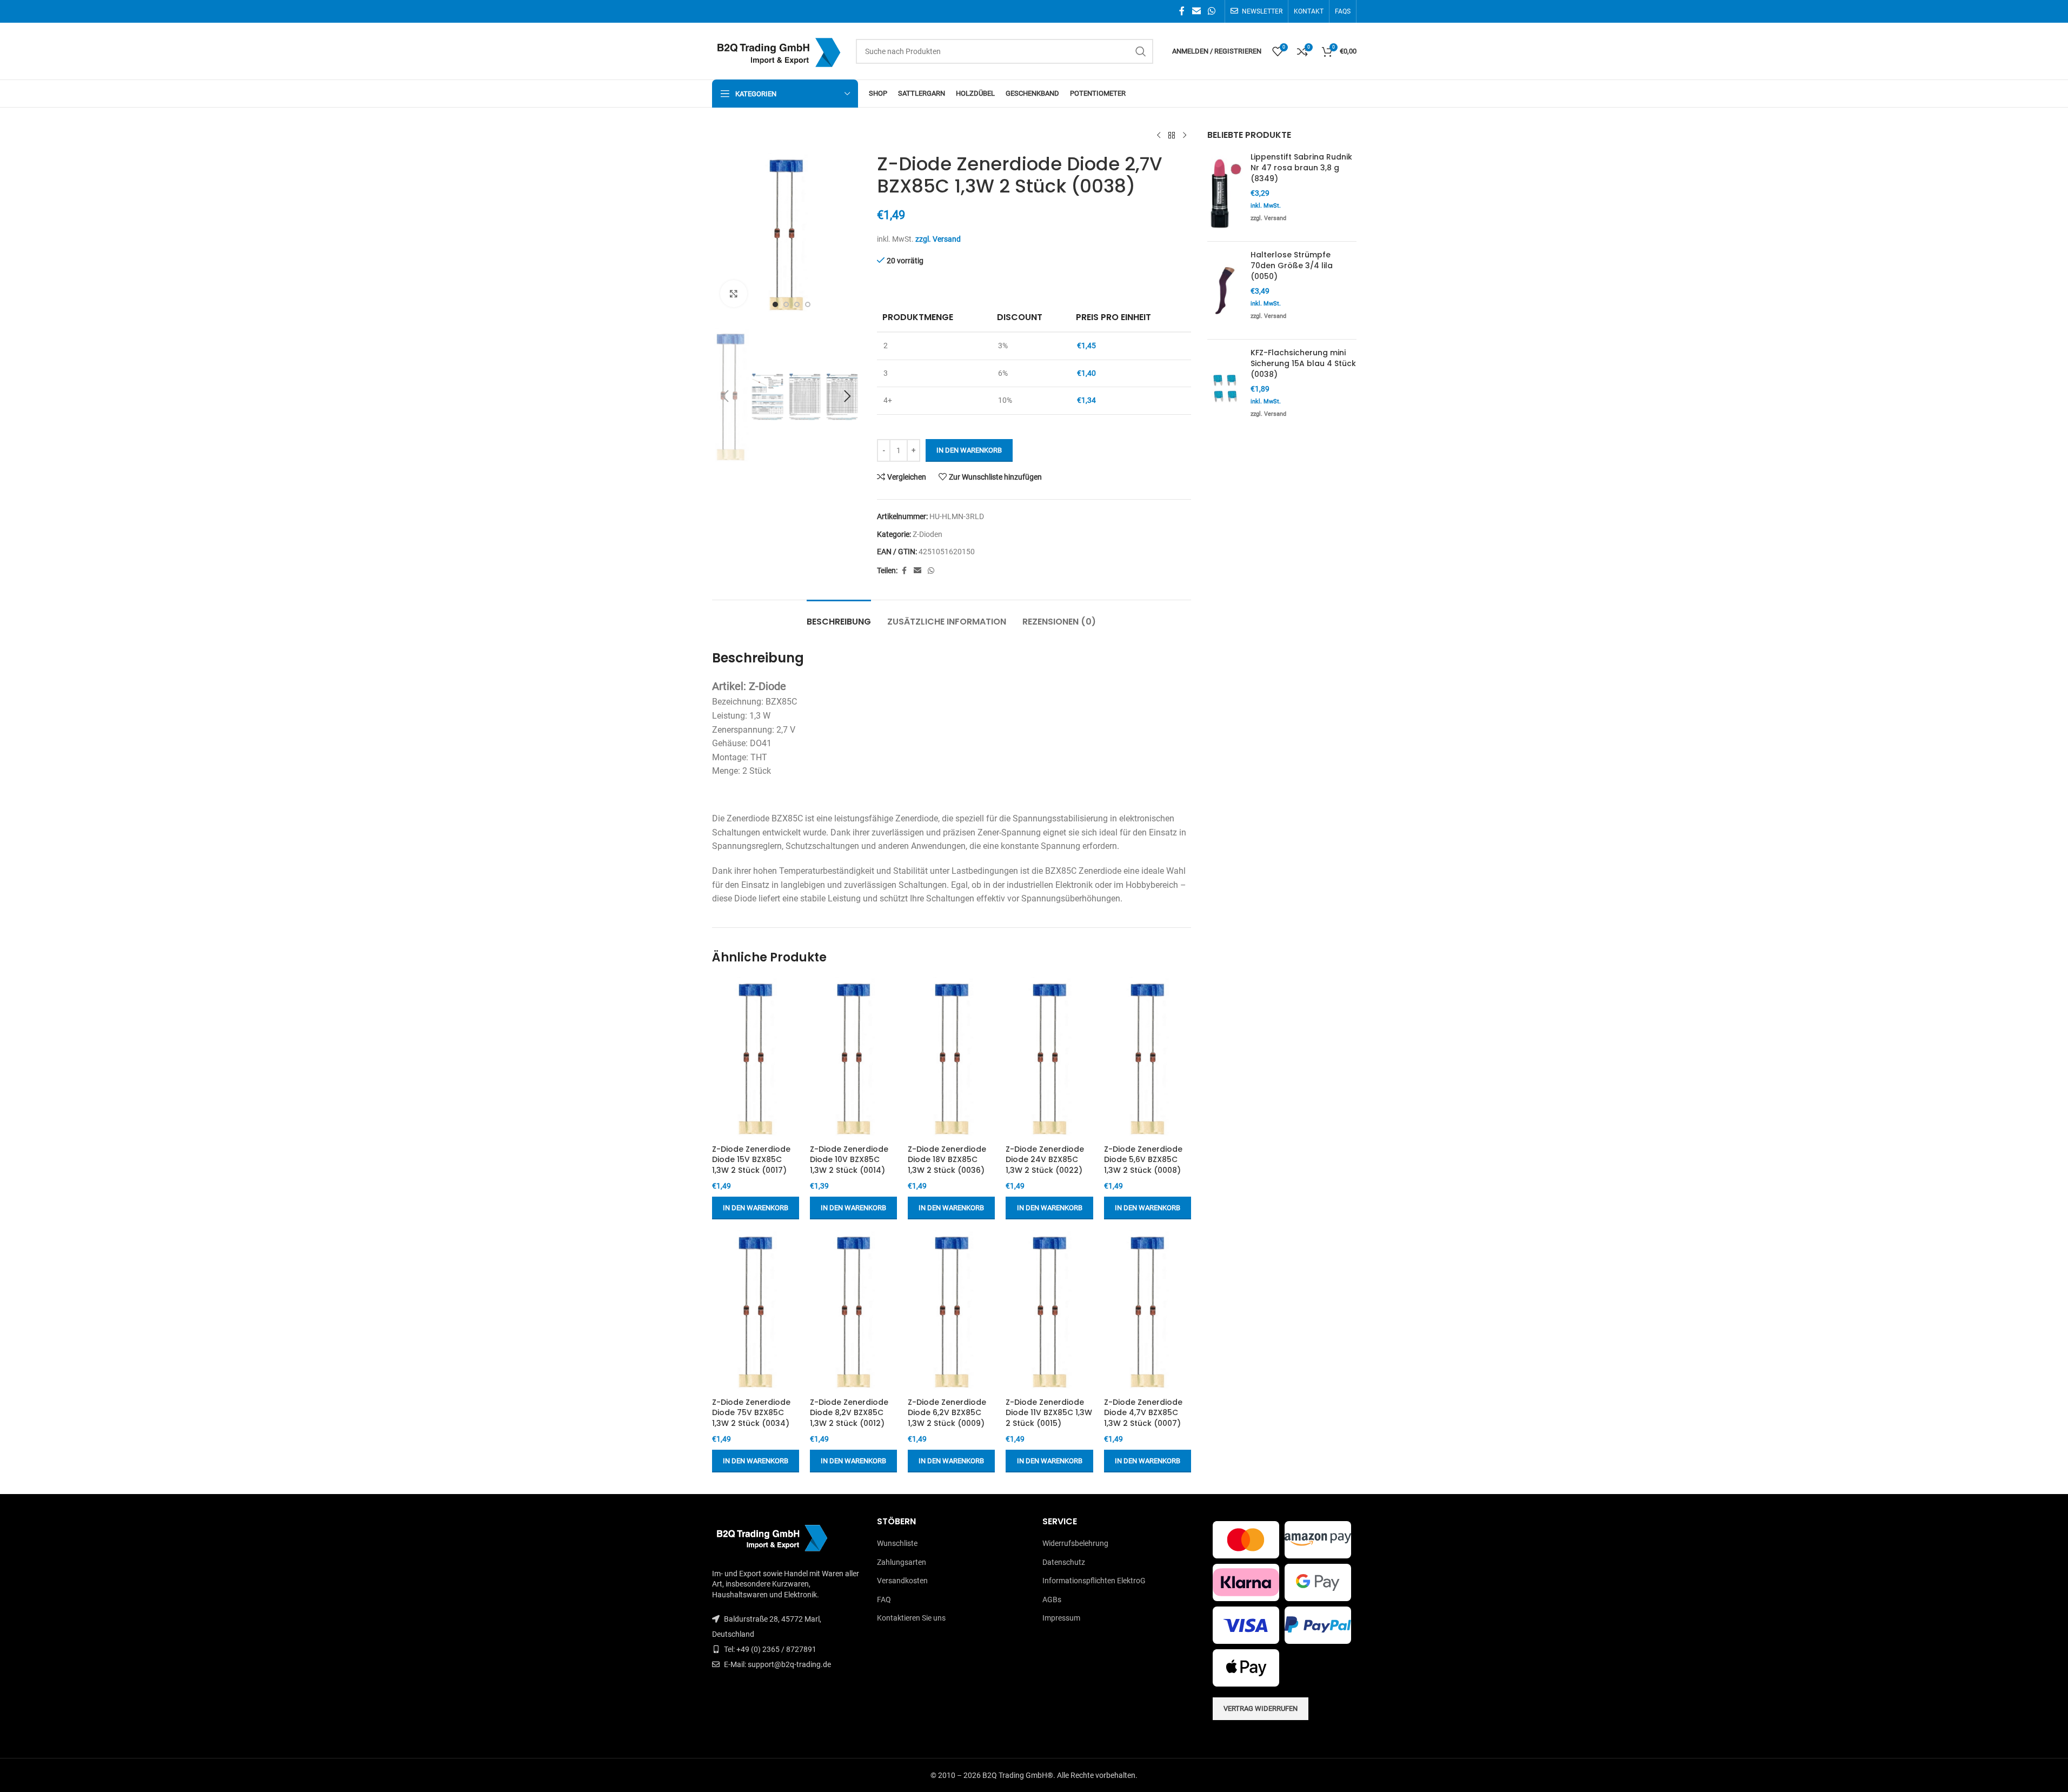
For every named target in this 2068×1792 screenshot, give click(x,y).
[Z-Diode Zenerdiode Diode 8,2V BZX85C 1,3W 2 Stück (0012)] (853, 1311)
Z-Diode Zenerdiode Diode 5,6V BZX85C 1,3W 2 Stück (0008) (1143, 1160)
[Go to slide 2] (786, 304)
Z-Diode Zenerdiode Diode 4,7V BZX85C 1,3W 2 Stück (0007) (1143, 1413)
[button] (726, 396)
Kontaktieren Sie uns (911, 1618)
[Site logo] (779, 50)
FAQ (884, 1599)
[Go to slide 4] (808, 304)
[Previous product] (1159, 136)
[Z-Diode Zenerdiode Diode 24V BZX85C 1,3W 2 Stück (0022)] (1049, 1058)
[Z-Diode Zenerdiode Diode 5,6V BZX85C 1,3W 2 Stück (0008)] (1148, 1058)
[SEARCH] (1141, 51)
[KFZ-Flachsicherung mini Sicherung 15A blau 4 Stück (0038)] (1225, 388)
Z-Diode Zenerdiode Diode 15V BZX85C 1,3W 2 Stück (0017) (751, 1160)
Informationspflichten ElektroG (1094, 1581)
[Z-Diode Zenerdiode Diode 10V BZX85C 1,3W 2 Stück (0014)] (853, 1058)
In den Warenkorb (969, 450)
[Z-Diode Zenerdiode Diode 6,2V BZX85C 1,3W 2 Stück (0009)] (951, 1311)
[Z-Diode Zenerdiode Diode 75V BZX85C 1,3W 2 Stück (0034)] (756, 1311)
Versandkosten (902, 1581)
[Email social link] (1196, 11)
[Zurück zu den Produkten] (1172, 136)
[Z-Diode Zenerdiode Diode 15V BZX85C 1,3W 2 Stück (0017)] (756, 1058)
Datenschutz (1064, 1562)
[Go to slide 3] (797, 304)
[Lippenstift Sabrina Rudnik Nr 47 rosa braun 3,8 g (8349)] (1225, 193)
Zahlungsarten (902, 1562)
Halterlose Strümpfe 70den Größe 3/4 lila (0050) (1292, 266)
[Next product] (1185, 136)
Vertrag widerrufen (1261, 1708)
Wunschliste (897, 1543)
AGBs (1052, 1599)
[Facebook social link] (1182, 11)
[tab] (839, 616)
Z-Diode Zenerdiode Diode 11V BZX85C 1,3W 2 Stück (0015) (1049, 1413)
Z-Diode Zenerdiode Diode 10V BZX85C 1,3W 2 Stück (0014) (849, 1160)
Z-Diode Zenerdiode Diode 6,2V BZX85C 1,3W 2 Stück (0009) (947, 1413)
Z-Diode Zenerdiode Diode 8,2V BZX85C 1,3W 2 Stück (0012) (849, 1413)
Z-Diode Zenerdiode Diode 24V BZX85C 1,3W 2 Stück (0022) (1045, 1160)
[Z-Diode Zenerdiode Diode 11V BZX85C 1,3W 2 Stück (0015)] (1049, 1311)
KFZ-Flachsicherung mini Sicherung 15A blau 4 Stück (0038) (1303, 363)
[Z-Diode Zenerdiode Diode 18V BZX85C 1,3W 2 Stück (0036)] (951, 1058)
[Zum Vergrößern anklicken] (734, 294)
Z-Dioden (927, 534)
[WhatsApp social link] (1211, 11)
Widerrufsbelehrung (1075, 1543)
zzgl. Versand (938, 239)
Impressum (1061, 1618)
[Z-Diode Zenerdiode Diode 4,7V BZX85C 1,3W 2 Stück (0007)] (1148, 1311)
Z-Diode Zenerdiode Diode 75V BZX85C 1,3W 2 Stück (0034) (751, 1413)
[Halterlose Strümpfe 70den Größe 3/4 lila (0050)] (1225, 290)
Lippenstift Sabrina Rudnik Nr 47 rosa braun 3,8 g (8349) (1301, 168)
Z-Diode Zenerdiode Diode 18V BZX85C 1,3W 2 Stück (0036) (947, 1160)
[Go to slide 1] (775, 304)
